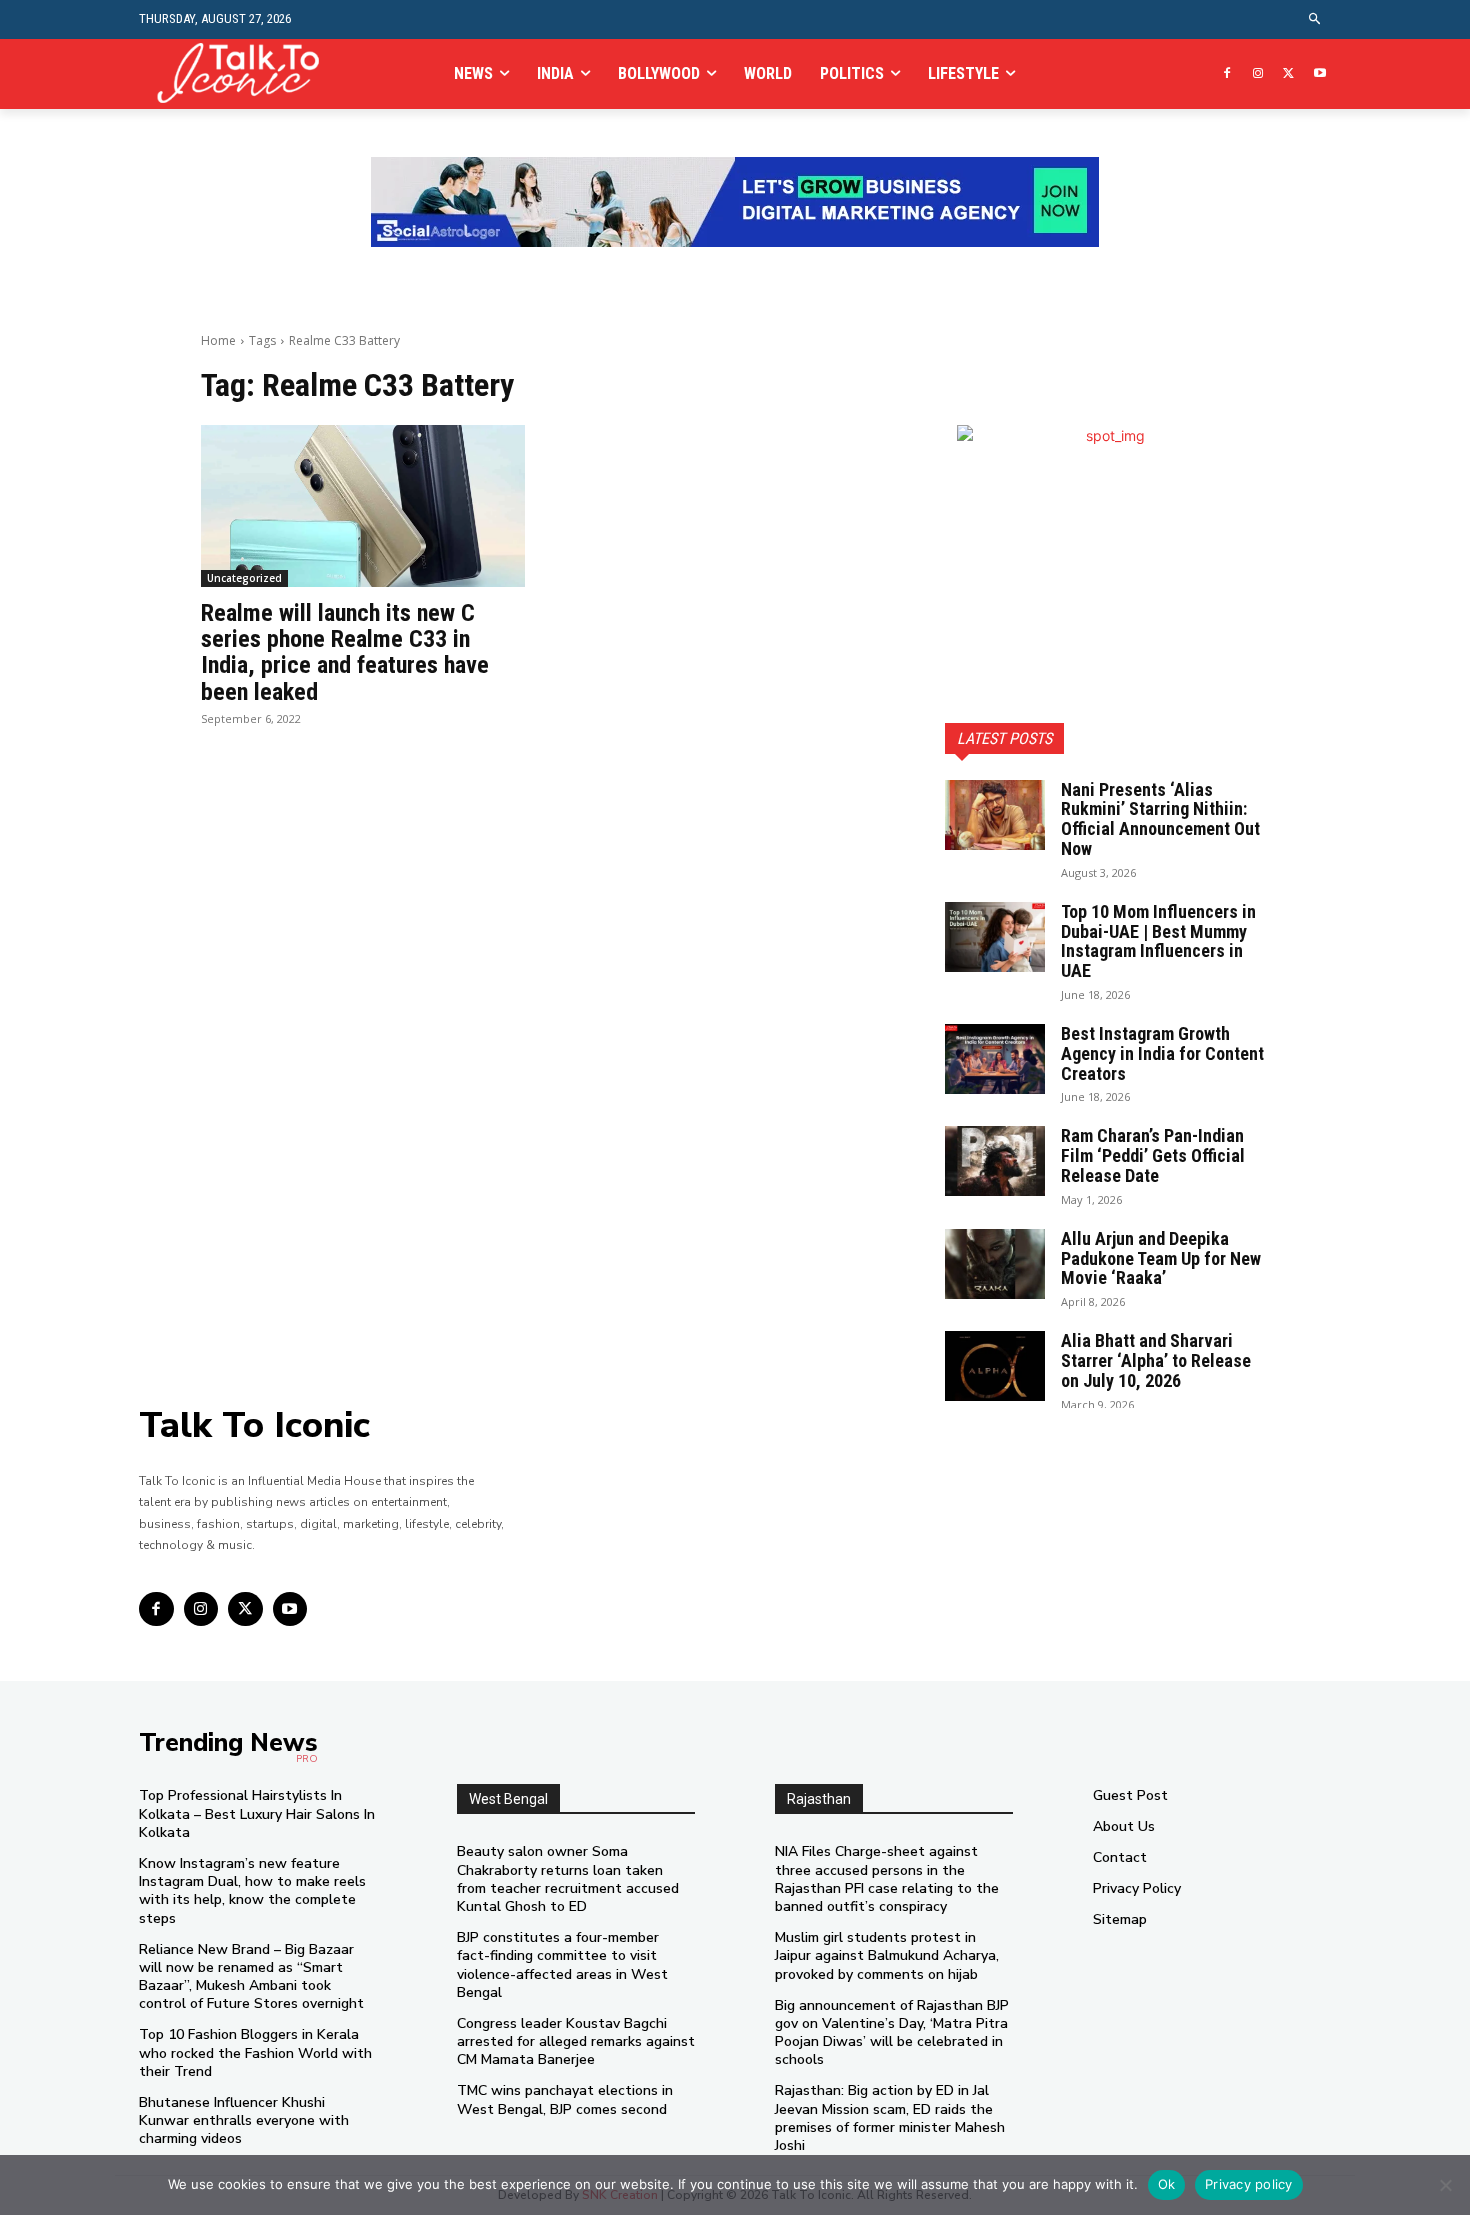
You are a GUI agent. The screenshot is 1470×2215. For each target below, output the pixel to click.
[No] (1445, 2185)
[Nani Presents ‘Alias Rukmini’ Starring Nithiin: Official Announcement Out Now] (995, 815)
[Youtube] (1319, 74)
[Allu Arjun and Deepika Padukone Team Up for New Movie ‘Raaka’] (995, 1264)
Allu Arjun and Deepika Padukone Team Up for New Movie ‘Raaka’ (1161, 1258)
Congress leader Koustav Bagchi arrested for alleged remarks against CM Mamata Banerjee (576, 2041)
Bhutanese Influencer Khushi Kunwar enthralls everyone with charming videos (244, 2120)
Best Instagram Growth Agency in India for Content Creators (1162, 1053)
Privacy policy (1249, 2184)
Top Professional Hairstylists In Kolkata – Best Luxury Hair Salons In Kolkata (257, 1813)
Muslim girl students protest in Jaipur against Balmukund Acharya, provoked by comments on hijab (887, 1955)
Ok (1167, 2184)
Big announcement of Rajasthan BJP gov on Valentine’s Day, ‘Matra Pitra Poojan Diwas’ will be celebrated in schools (892, 2033)
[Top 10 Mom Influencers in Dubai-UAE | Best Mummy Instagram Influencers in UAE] (995, 937)
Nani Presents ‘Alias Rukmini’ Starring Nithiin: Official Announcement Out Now (1160, 819)
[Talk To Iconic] (246, 73)
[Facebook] (1227, 74)
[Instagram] (1258, 74)
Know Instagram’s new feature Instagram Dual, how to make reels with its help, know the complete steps (252, 1891)
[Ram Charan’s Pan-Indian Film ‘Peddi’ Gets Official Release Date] (995, 1161)
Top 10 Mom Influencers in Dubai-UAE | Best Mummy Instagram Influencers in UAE (1158, 941)
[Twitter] (1288, 74)
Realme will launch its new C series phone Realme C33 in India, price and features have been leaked (345, 652)
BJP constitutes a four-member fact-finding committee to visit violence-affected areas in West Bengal (562, 1965)
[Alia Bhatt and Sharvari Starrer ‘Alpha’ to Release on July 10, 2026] (995, 1366)
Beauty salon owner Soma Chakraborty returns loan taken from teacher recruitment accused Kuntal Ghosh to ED (568, 1879)
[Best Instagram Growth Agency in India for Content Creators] (995, 1059)
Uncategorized (244, 578)
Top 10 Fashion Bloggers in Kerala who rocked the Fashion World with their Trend (255, 2052)
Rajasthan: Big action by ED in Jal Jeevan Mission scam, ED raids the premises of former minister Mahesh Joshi (890, 2118)
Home (218, 340)
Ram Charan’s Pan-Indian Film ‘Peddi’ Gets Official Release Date (1153, 1155)
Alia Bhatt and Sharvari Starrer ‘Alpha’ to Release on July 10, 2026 (1156, 1360)
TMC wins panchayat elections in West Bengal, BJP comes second (565, 2099)
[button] (1315, 19)
